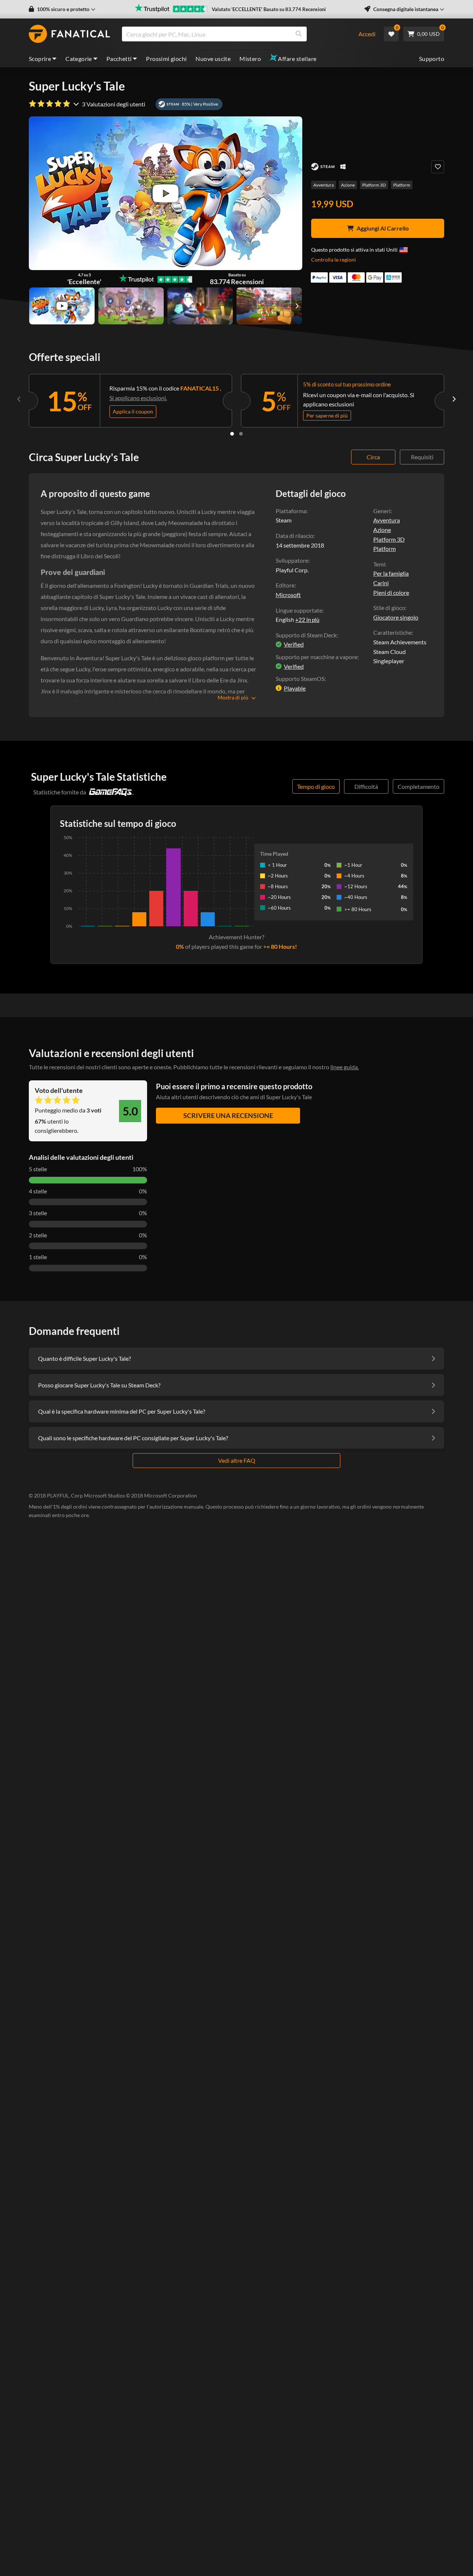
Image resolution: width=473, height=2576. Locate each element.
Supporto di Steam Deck (306, 635)
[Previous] (19, 399)
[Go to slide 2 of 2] (241, 434)
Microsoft (288, 595)
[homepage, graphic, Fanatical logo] (69, 34)
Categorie (79, 59)
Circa (373, 457)
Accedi (367, 34)
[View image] (62, 306)
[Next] (454, 399)
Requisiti (422, 457)
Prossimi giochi (166, 59)
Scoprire (40, 59)
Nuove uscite (213, 59)
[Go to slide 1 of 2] (232, 434)
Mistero (250, 59)
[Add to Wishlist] (438, 167)
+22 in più (307, 620)
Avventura (324, 185)
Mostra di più (233, 697)
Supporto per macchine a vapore (317, 657)
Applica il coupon (133, 411)
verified (294, 644)
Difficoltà (366, 786)
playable (295, 688)
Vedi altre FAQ (237, 1460)
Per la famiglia (391, 573)
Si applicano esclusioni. (138, 398)
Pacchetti (119, 59)
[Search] (299, 34)
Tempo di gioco (316, 786)
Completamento (418, 786)
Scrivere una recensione (228, 1115)
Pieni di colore (391, 592)
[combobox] (236, 34)
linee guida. (345, 1067)
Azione (348, 185)
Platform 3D (374, 185)
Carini (381, 583)
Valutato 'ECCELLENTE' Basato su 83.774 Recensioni (269, 9)
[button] (62, 9)
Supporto (432, 59)
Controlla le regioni (334, 260)
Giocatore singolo (396, 617)
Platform (402, 185)
